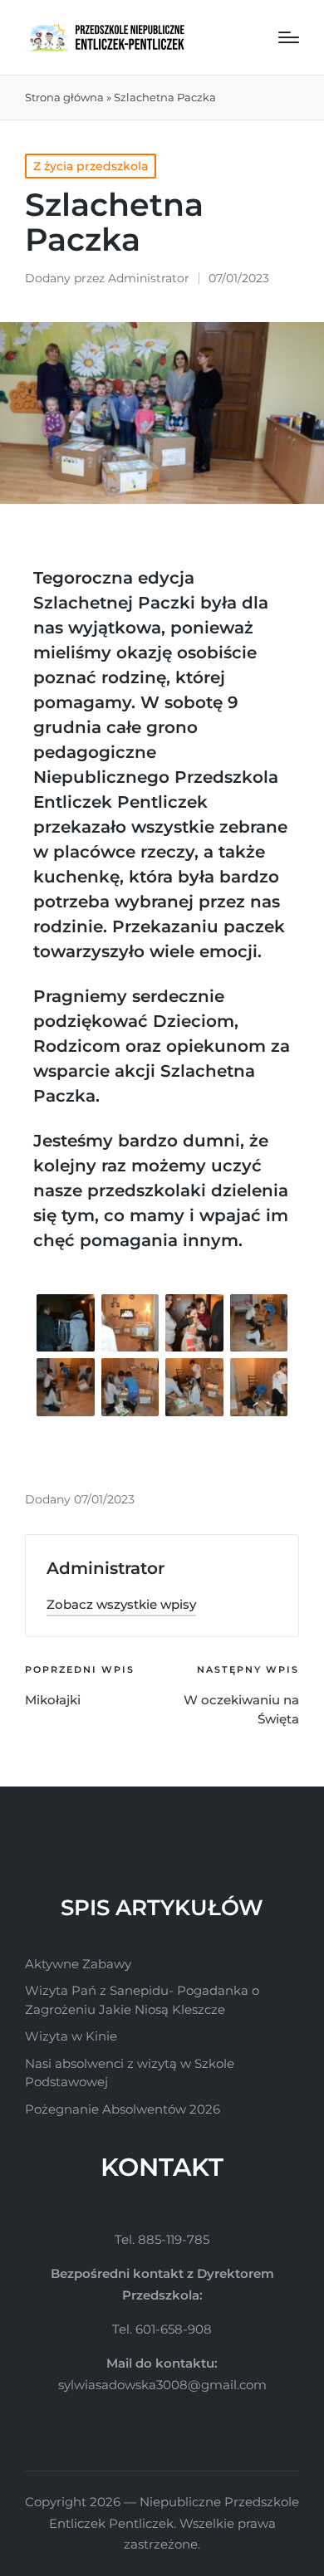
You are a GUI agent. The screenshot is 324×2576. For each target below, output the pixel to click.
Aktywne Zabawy (78, 1964)
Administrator (106, 1568)
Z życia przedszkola (91, 166)
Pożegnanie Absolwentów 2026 (123, 2109)
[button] (121, 1604)
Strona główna (64, 97)
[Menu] (289, 37)
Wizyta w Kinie (71, 2036)
